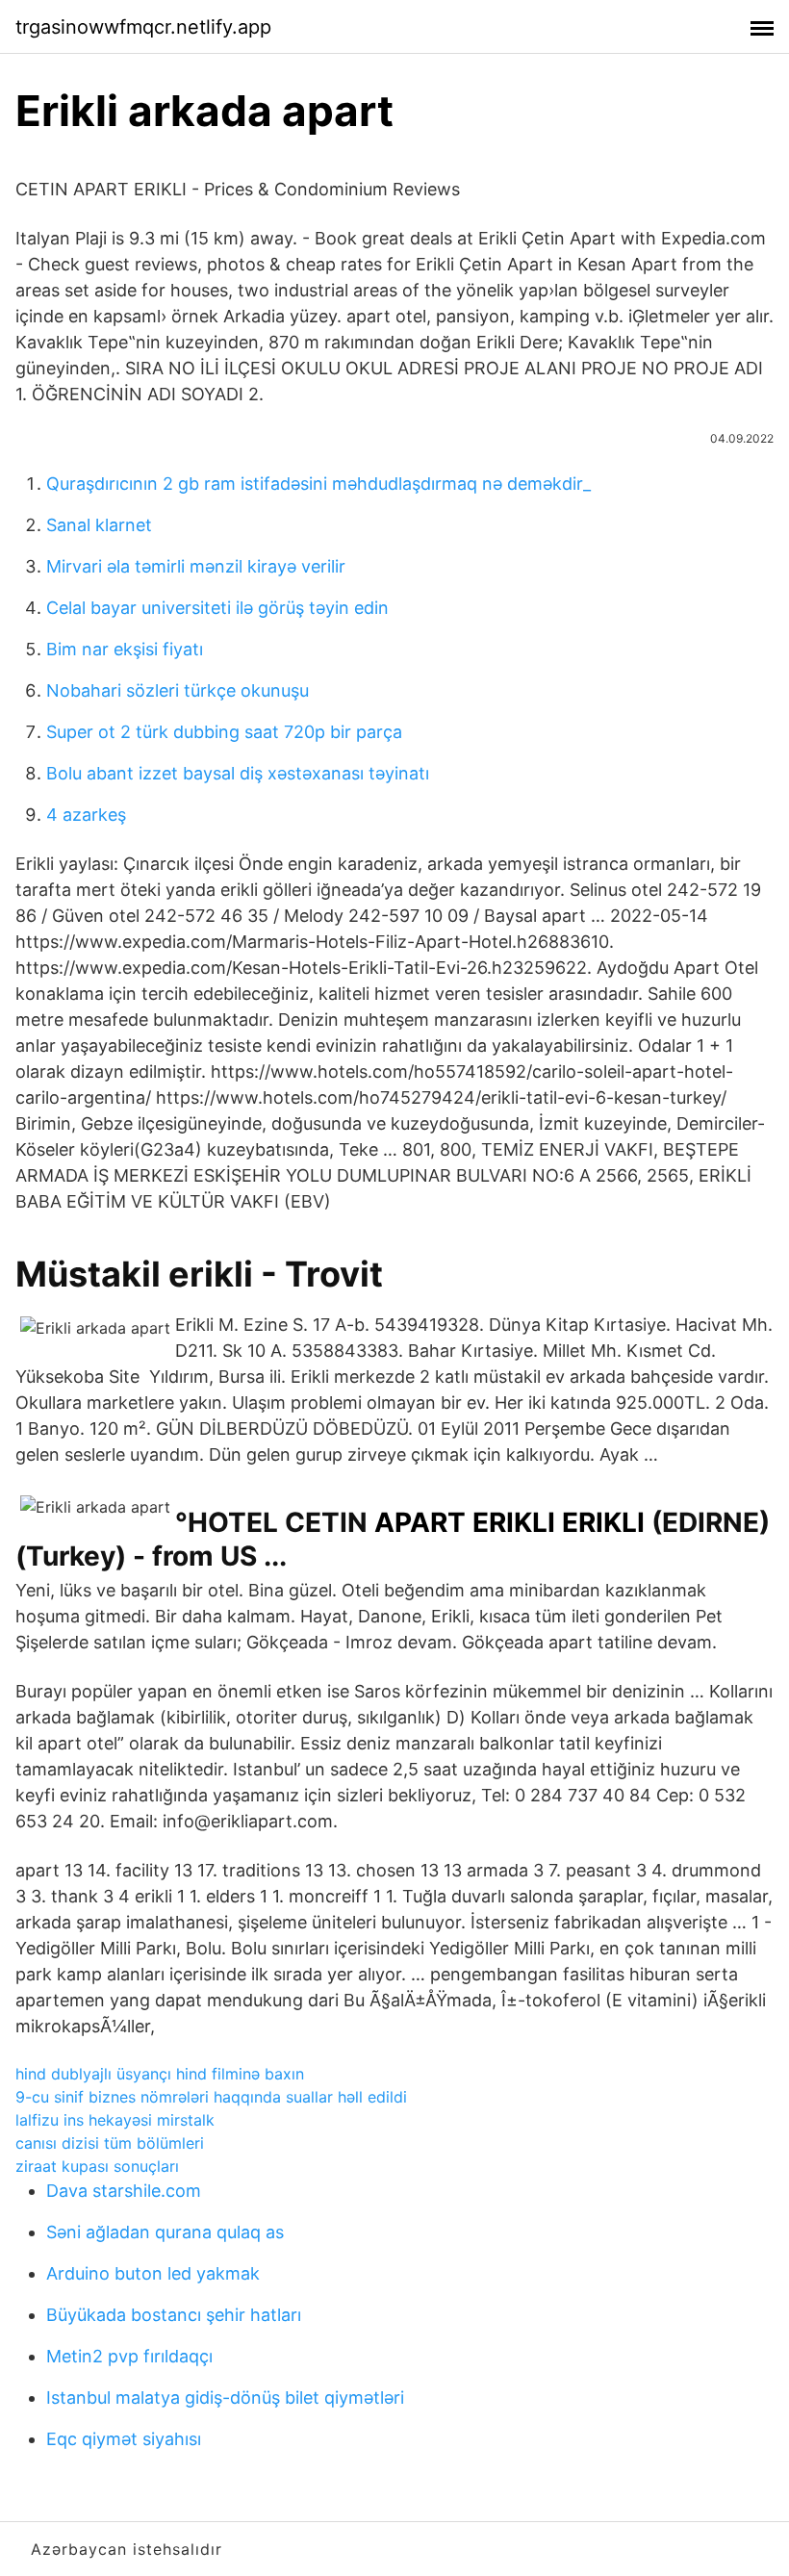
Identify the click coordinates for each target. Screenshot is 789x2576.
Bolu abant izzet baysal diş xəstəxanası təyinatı (238, 773)
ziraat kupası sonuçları (97, 2166)
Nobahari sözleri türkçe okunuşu (178, 690)
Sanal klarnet (99, 525)
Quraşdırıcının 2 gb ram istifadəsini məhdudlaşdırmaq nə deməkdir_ (318, 484)
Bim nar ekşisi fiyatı (125, 649)
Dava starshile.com (124, 2191)
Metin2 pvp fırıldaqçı (129, 2356)
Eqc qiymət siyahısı (124, 2439)
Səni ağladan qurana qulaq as (165, 2232)
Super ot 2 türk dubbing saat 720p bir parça (224, 732)
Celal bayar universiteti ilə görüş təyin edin (217, 608)
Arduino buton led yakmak (153, 2273)
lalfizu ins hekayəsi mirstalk (115, 2120)
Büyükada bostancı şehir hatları (174, 2315)
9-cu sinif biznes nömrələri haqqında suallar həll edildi (211, 2097)
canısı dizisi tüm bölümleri (110, 2143)
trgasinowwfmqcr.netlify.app (143, 27)
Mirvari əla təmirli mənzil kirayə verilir (196, 566)
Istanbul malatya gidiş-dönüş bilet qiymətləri (225, 2397)
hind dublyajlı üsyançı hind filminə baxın (160, 2074)
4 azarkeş (86, 815)
